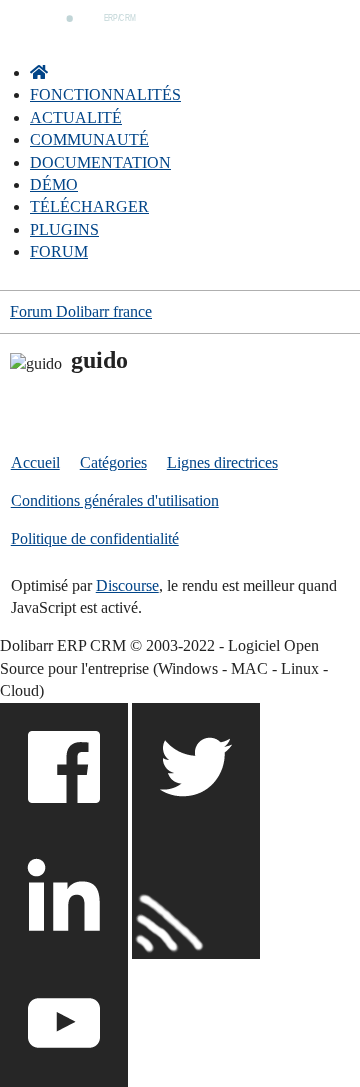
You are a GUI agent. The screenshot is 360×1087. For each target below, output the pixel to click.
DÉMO (54, 184)
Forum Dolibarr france (81, 311)
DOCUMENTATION (100, 162)
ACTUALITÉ (76, 117)
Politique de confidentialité (95, 538)
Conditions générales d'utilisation (115, 500)
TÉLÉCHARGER (89, 206)
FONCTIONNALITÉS (105, 94)
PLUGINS (64, 229)
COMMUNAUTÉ (89, 139)
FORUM (59, 251)
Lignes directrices (222, 462)
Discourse (127, 585)
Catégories (113, 462)
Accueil (35, 462)
